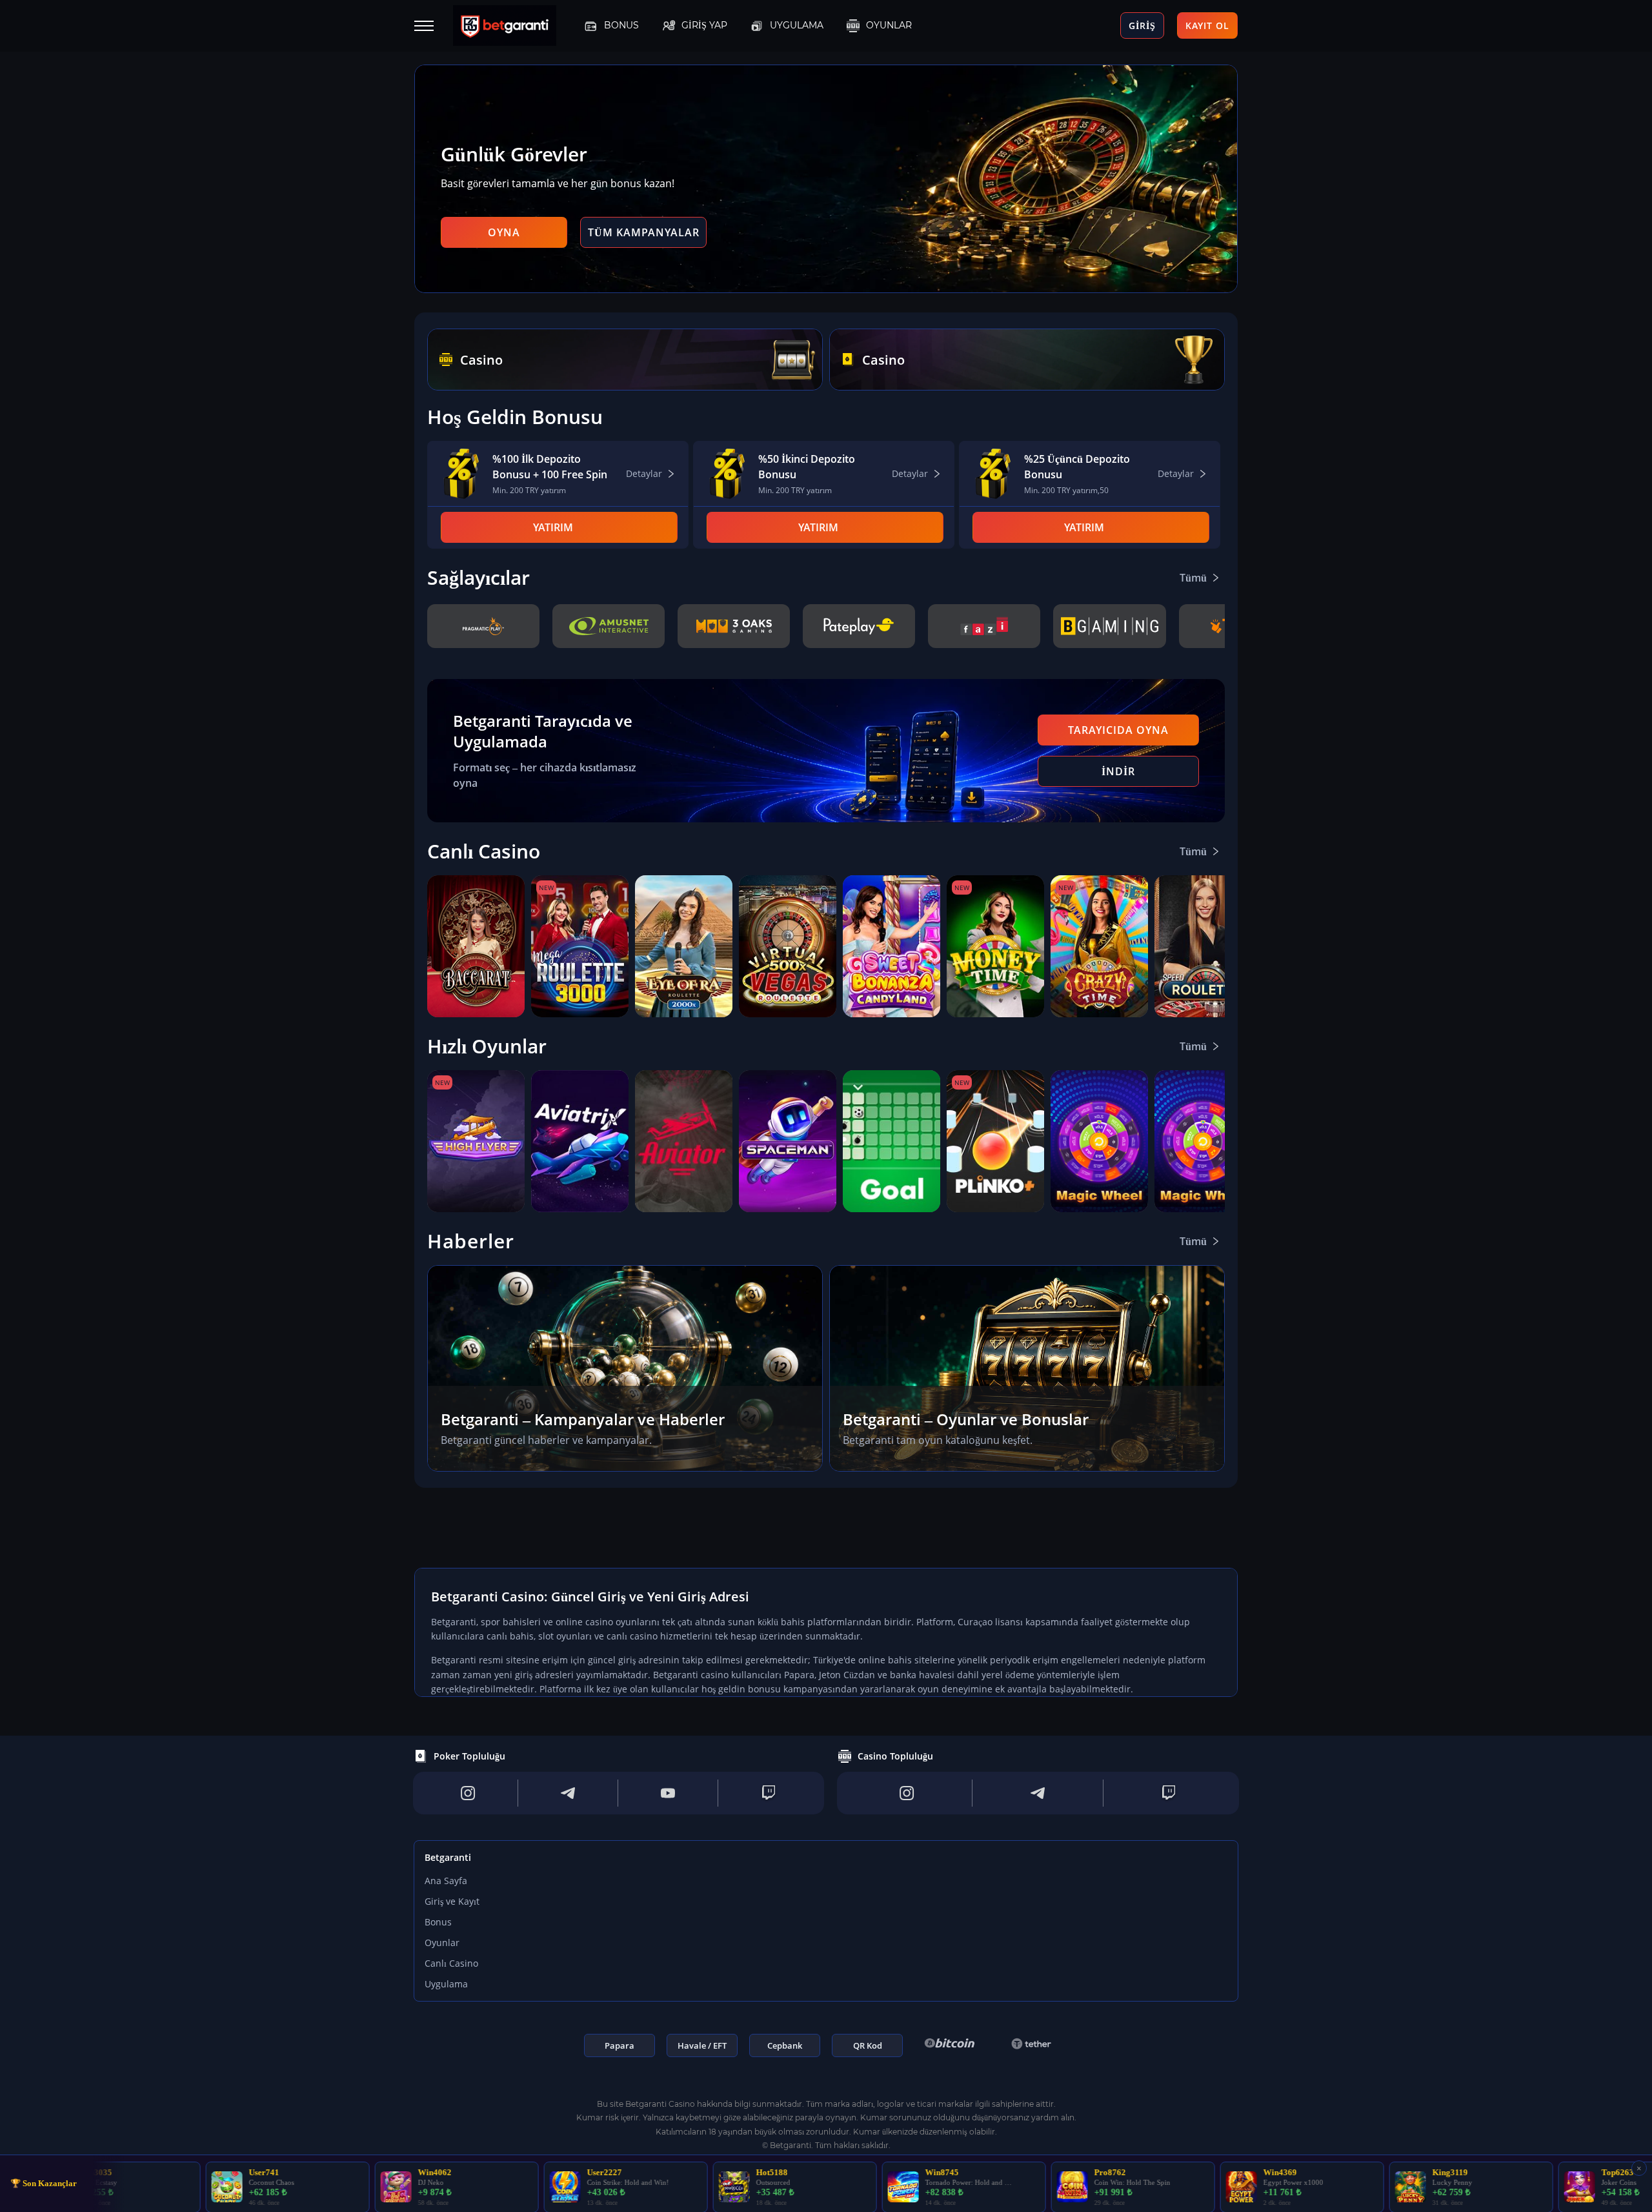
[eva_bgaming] (1109, 626)
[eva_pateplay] (859, 626)
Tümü (1193, 578)
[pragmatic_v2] (483, 626)
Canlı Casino (451, 1963)
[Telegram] (568, 1793)
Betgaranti (448, 1857)
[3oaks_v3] (734, 626)
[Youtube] (668, 1793)
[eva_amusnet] (609, 626)
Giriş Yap (704, 25)
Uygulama (797, 25)
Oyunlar (889, 25)
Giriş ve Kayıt (452, 1901)
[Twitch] (769, 1793)
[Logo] (514, 26)
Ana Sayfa (446, 1881)
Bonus (621, 25)
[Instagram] (468, 1793)
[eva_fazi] (984, 626)
